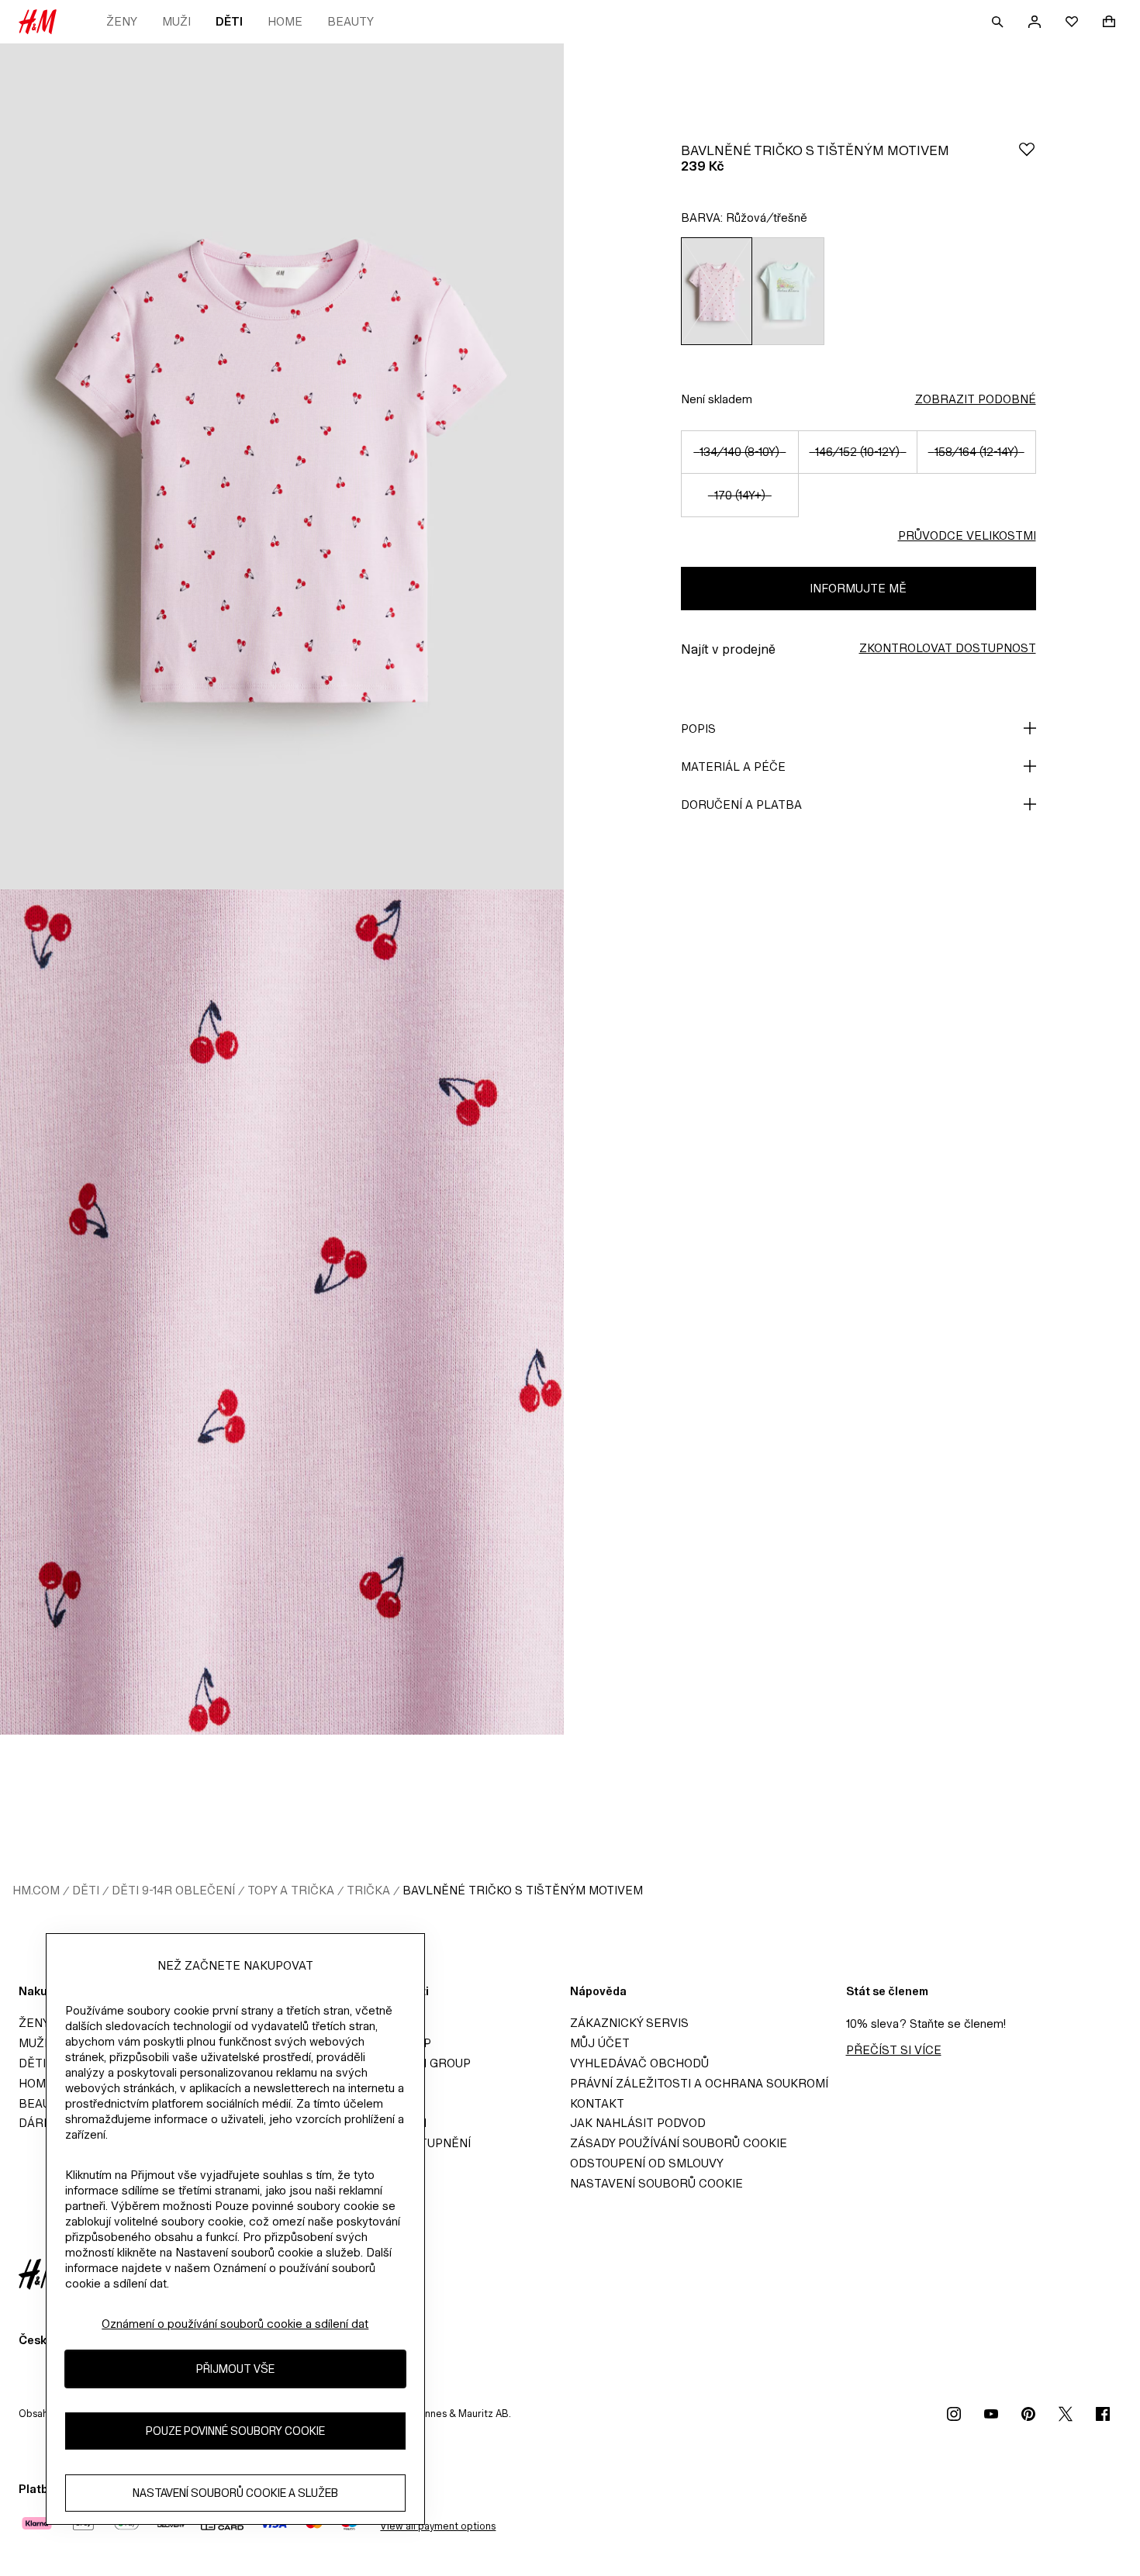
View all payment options (438, 2526)
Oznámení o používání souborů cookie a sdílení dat (235, 2324)
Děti (229, 21)
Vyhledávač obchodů (639, 2063)
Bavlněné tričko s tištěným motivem (523, 1890)
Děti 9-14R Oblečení (173, 1890)
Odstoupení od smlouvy (647, 2163)
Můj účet (600, 2043)
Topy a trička (291, 1890)
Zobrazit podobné (976, 399)
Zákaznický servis (629, 2023)
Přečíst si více (894, 2050)
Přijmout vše (235, 2369)
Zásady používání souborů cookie (679, 2143)
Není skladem (717, 399)
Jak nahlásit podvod (638, 2123)
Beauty (351, 21)
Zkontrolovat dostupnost (948, 648)
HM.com (36, 1890)
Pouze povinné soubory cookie (235, 2431)
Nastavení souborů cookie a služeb (235, 2493)
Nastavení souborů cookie (656, 2183)
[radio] (717, 291)
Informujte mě (858, 588)
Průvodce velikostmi (967, 535)
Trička (368, 1890)
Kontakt (597, 2103)
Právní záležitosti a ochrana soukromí (699, 2083)
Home (285, 21)
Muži (176, 21)
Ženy (122, 21)
